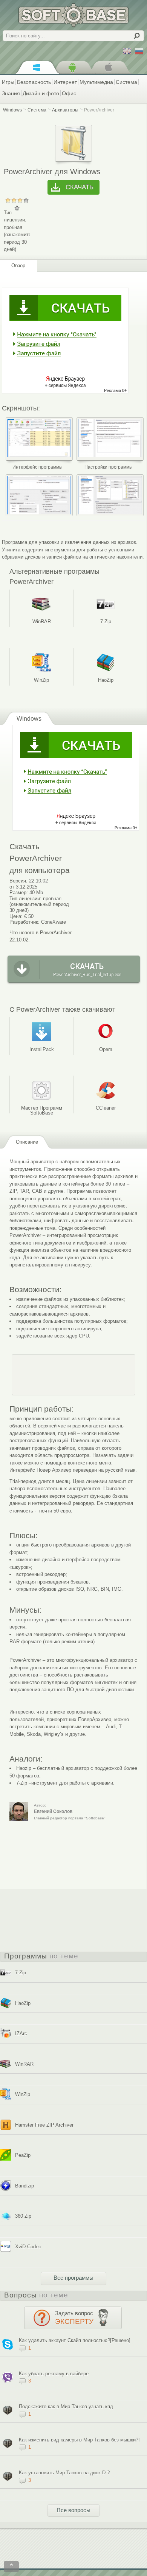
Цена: (16, 916)
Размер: (19, 892)
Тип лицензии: (25, 899)
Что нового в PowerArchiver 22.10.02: (41, 936)
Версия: (18, 881)
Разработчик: (24, 922)
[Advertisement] (73, 1375)
